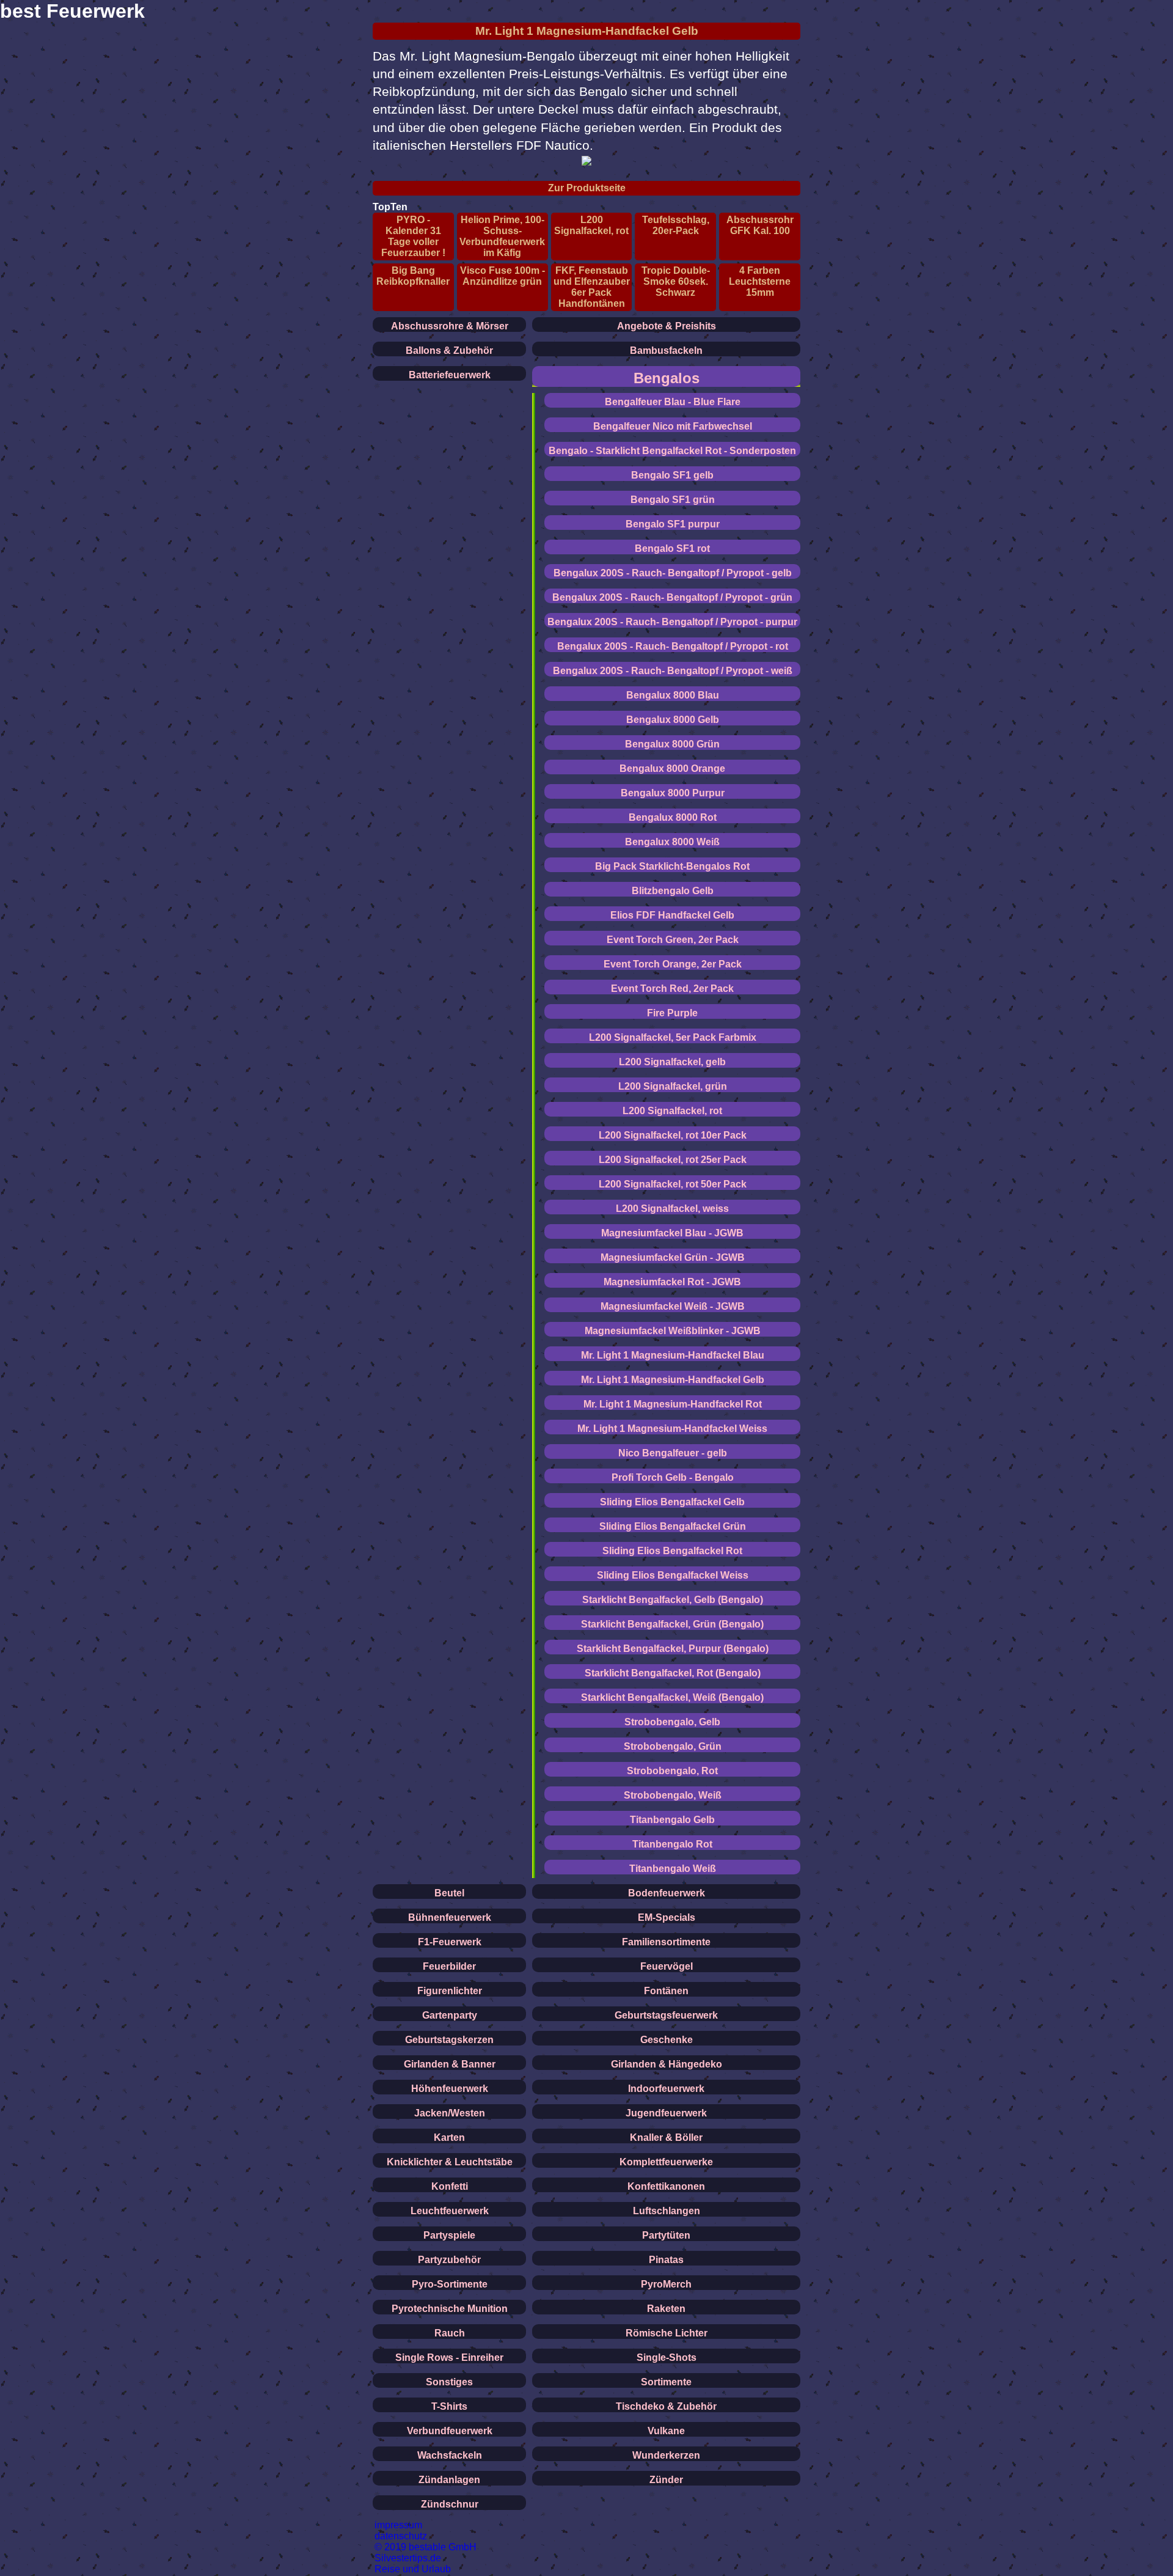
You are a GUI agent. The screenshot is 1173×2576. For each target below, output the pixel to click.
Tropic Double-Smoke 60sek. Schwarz (676, 281)
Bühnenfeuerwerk (450, 1917)
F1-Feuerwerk (450, 1942)
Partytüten (666, 2235)
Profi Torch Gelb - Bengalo (673, 1477)
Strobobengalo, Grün (673, 1746)
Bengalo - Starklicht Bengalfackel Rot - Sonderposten (672, 451)
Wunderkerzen (666, 2455)
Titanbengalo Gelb (672, 1820)
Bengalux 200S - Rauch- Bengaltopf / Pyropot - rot (673, 646)
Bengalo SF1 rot (672, 549)
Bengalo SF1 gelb (672, 475)
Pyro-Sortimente (450, 2284)
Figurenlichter (450, 1991)
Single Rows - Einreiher (449, 2358)
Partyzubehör (449, 2260)
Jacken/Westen (450, 2113)
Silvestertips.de (408, 2558)
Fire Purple (672, 1013)
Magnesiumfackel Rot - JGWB (672, 1282)
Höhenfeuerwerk (450, 2089)
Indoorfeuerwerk (666, 2089)
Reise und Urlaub (413, 2569)
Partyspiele (449, 2235)
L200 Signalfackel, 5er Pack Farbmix (673, 1037)
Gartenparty (450, 2015)
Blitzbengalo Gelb (673, 891)
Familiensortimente (666, 1942)
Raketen (666, 2309)
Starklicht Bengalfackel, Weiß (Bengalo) (672, 1697)
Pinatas (666, 2260)
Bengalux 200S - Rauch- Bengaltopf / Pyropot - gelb (673, 573)
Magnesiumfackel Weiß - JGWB (673, 1306)
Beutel (449, 1893)
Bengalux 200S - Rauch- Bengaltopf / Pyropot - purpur (672, 622)
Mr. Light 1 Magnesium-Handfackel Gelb (587, 31)
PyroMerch (666, 2284)
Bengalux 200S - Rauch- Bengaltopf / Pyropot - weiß (673, 671)
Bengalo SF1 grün (673, 500)
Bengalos (667, 378)
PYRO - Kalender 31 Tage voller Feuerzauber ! (413, 236)
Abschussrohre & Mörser (450, 326)
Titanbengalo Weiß (673, 1869)
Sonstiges (449, 2382)
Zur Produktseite (587, 188)
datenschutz (401, 2536)
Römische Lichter (667, 2333)
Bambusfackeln (666, 350)
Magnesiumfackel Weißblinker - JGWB (673, 1331)
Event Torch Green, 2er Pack (673, 940)
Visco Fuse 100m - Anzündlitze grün (502, 276)
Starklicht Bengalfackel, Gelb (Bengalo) (673, 1600)
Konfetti (450, 2186)
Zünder (666, 2480)
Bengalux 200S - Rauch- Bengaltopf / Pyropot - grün (672, 597)
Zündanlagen (449, 2480)
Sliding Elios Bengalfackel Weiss (673, 1575)
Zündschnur (450, 2504)
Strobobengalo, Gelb (672, 1722)
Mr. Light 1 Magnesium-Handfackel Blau (673, 1355)
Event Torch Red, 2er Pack (672, 989)
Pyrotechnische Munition (450, 2309)
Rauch (450, 2333)
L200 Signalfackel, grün (673, 1086)
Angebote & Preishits (667, 326)
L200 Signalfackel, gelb (672, 1062)
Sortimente (666, 2382)
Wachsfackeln (450, 2455)
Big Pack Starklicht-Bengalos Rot (672, 866)
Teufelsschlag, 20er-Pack (676, 225)
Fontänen (666, 1991)
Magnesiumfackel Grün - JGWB (673, 1257)
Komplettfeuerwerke (666, 2162)
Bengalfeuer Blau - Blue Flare (673, 402)
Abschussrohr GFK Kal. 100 (760, 225)
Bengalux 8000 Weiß (672, 842)
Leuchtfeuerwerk (450, 2211)
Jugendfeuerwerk (666, 2113)
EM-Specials (667, 1917)
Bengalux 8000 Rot (673, 817)
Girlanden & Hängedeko (667, 2064)
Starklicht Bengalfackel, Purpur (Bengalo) (673, 1649)
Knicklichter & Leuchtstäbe (450, 2162)
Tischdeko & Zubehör (666, 2406)
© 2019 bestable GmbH (426, 2547)
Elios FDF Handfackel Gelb (672, 915)
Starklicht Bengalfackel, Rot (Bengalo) (673, 1673)
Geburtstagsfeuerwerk (666, 2015)
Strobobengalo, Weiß (673, 1795)
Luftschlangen (667, 2211)
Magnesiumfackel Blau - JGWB (672, 1233)
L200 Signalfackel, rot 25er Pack (673, 1160)
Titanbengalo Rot (672, 1844)
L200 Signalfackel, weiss (672, 1209)
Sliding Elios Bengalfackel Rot (672, 1551)
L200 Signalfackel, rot (591, 225)
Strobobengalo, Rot (672, 1771)
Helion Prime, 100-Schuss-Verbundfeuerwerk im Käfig (502, 236)
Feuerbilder (449, 1966)
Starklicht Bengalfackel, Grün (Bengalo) (672, 1624)
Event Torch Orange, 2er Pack (673, 964)
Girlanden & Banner (450, 2064)
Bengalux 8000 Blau (673, 695)
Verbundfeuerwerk (450, 2431)
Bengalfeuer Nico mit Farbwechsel (673, 426)
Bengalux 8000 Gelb (673, 720)
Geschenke (667, 2040)
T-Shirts (449, 2406)
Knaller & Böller (666, 2137)
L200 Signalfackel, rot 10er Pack (673, 1135)
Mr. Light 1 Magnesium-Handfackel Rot (673, 1404)
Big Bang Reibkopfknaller (413, 276)
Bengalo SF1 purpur (673, 524)
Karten (449, 2137)
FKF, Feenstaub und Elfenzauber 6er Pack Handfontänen (592, 287)
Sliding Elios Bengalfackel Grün (673, 1526)
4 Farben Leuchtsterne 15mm (760, 281)
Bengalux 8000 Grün (672, 744)
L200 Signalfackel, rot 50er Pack (673, 1184)
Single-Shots (667, 2358)
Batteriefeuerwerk (450, 375)
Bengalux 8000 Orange (672, 769)
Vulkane (666, 2431)
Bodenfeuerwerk (667, 1893)
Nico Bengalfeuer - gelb (673, 1453)
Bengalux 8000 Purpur (673, 793)
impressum (398, 2525)
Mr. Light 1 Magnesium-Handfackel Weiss (672, 1429)
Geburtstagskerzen (449, 2040)
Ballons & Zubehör (449, 350)
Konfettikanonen (666, 2186)
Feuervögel (667, 1966)
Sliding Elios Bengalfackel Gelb (672, 1502)
